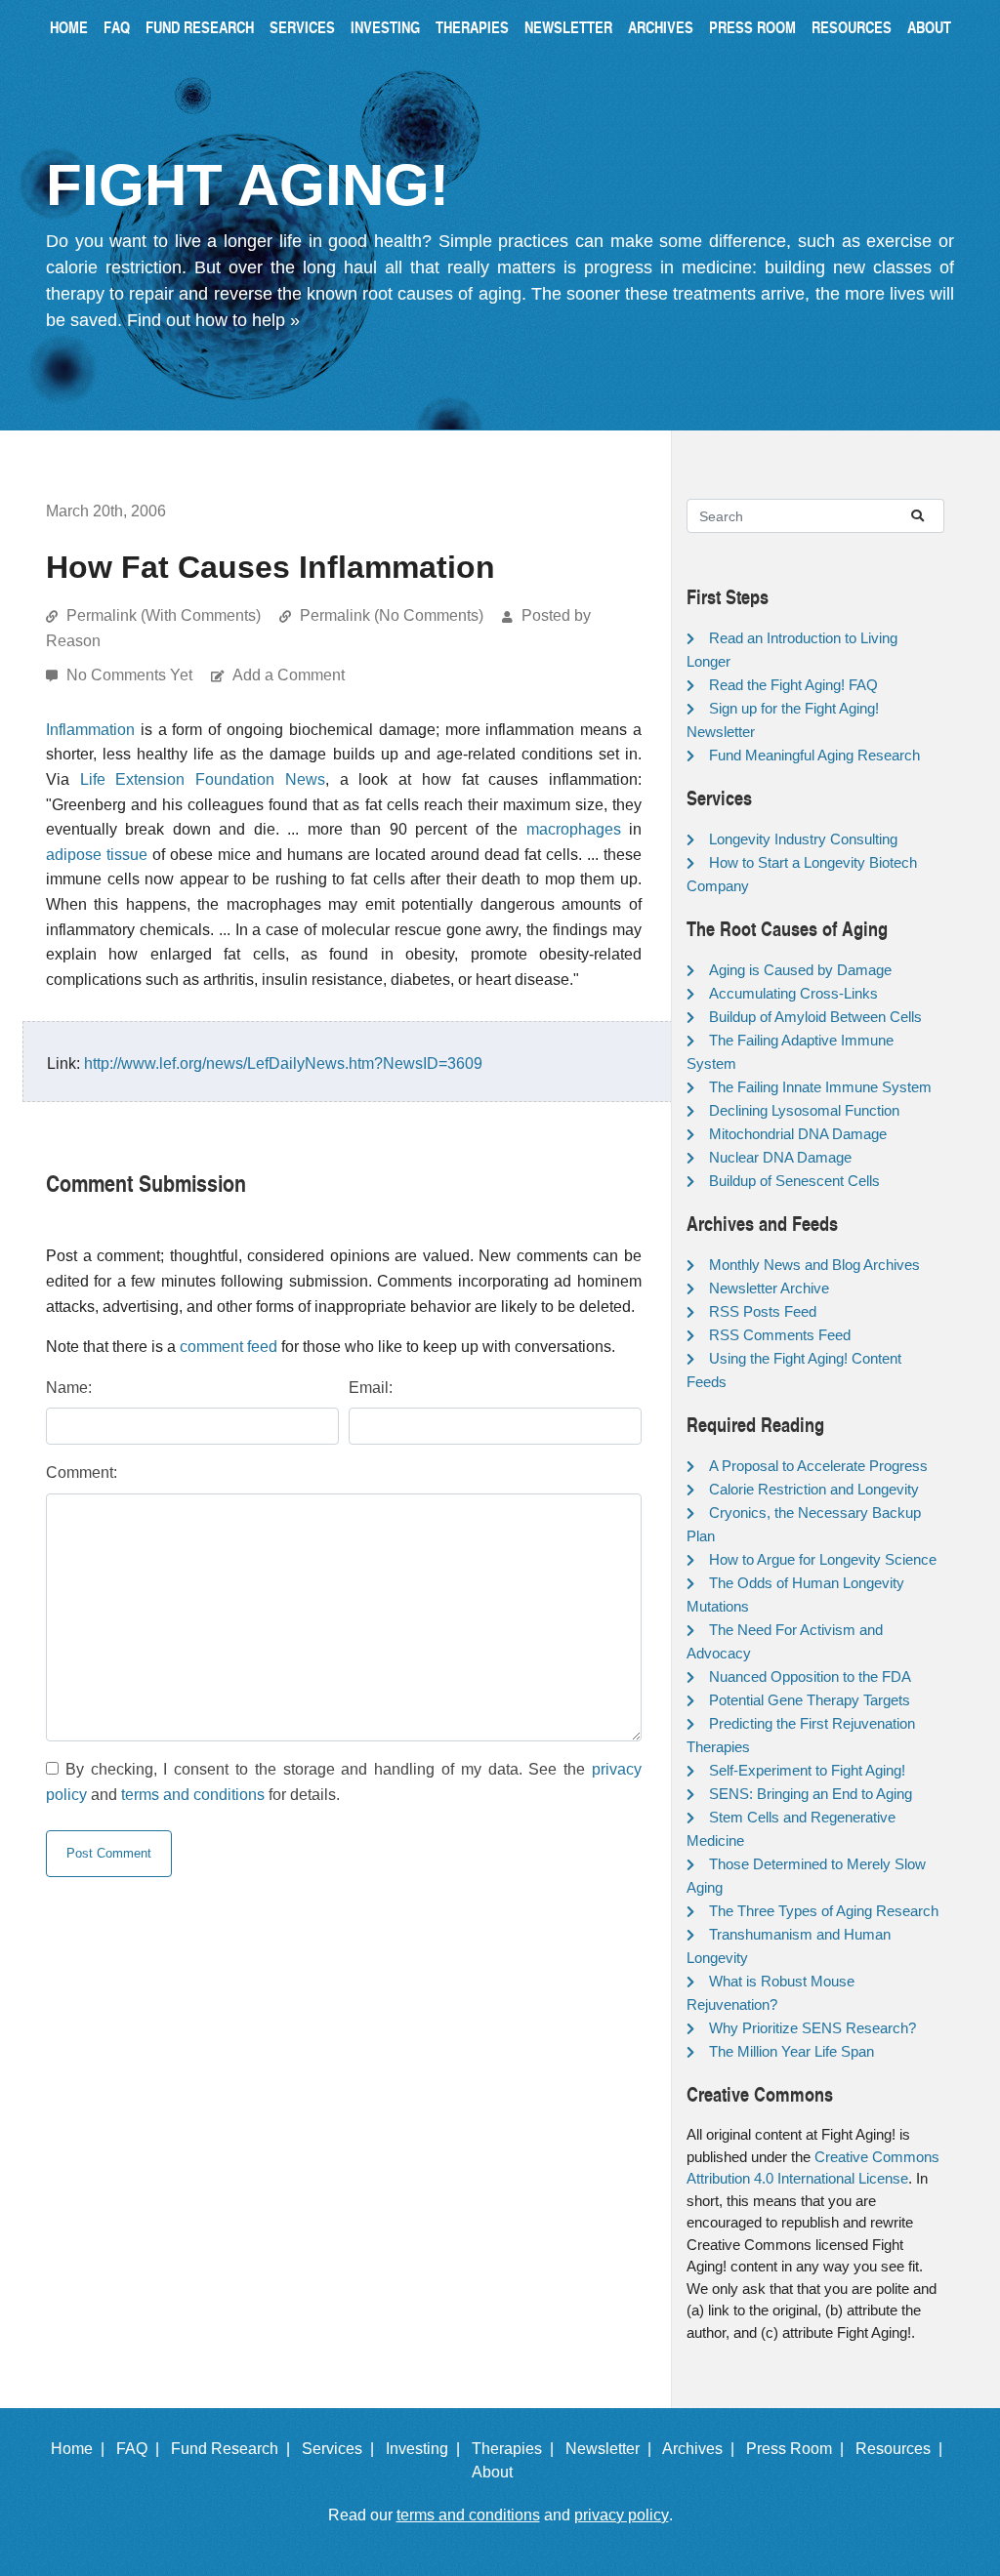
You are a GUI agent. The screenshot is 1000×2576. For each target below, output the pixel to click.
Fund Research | (234, 2449)
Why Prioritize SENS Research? (812, 2028)
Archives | (702, 2449)
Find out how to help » (213, 320)
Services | (342, 2449)
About (929, 27)
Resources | (903, 2449)
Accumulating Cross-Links (793, 993)
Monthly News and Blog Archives (814, 1265)
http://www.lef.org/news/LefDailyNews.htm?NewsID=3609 (283, 1063)
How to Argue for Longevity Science (823, 1559)
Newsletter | (612, 2449)
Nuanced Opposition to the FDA (810, 1676)
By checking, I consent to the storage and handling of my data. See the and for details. (344, 1782)
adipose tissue (97, 855)
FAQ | (142, 2449)
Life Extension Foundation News (203, 779)
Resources (852, 27)
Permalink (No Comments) (392, 615)
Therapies (472, 27)
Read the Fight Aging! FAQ (793, 685)
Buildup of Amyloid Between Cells (815, 1017)
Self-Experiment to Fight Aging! (807, 1770)
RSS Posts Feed (763, 1311)
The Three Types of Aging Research (824, 1911)
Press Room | (799, 2449)
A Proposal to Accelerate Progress (818, 1466)
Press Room (752, 27)
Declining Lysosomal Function (804, 1110)
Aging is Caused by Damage (800, 970)
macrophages (574, 829)
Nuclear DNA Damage (780, 1157)
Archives (661, 27)
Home (69, 27)
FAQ (117, 27)
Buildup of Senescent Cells (794, 1181)
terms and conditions (193, 1795)
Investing (385, 27)
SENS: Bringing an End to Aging (811, 1794)
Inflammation (90, 730)
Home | (82, 2449)
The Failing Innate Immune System (820, 1087)
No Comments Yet (131, 675)
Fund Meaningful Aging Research (814, 755)
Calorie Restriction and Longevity (814, 1489)
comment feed (229, 1347)
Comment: (82, 1472)
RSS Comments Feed (780, 1335)
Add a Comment (289, 675)
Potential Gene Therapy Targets (810, 1700)
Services (302, 27)
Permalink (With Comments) (164, 615)
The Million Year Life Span (792, 2051)
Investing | (427, 2449)
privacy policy (622, 2515)
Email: (371, 1388)
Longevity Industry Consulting (803, 839)
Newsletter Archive (769, 1288)
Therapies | (517, 2449)
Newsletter (568, 27)
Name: (69, 1388)
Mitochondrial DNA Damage (798, 1134)
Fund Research (200, 27)
